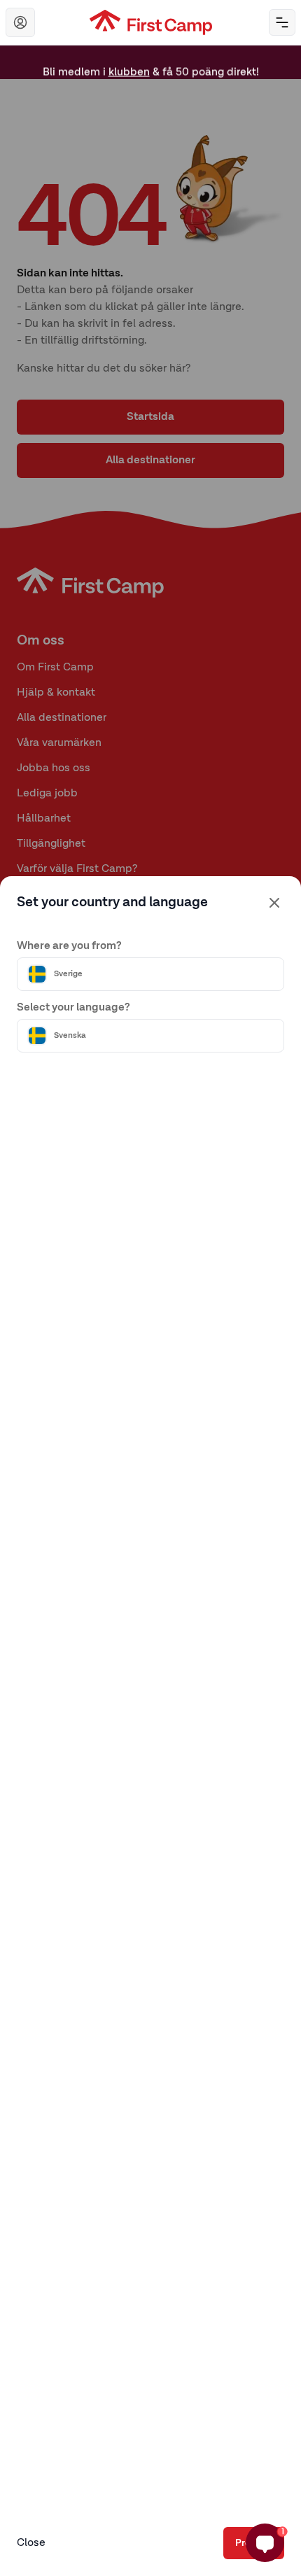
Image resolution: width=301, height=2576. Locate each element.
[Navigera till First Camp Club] (20, 22)
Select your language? (73, 1008)
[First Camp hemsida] (151, 22)
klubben (129, 65)
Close (31, 2543)
